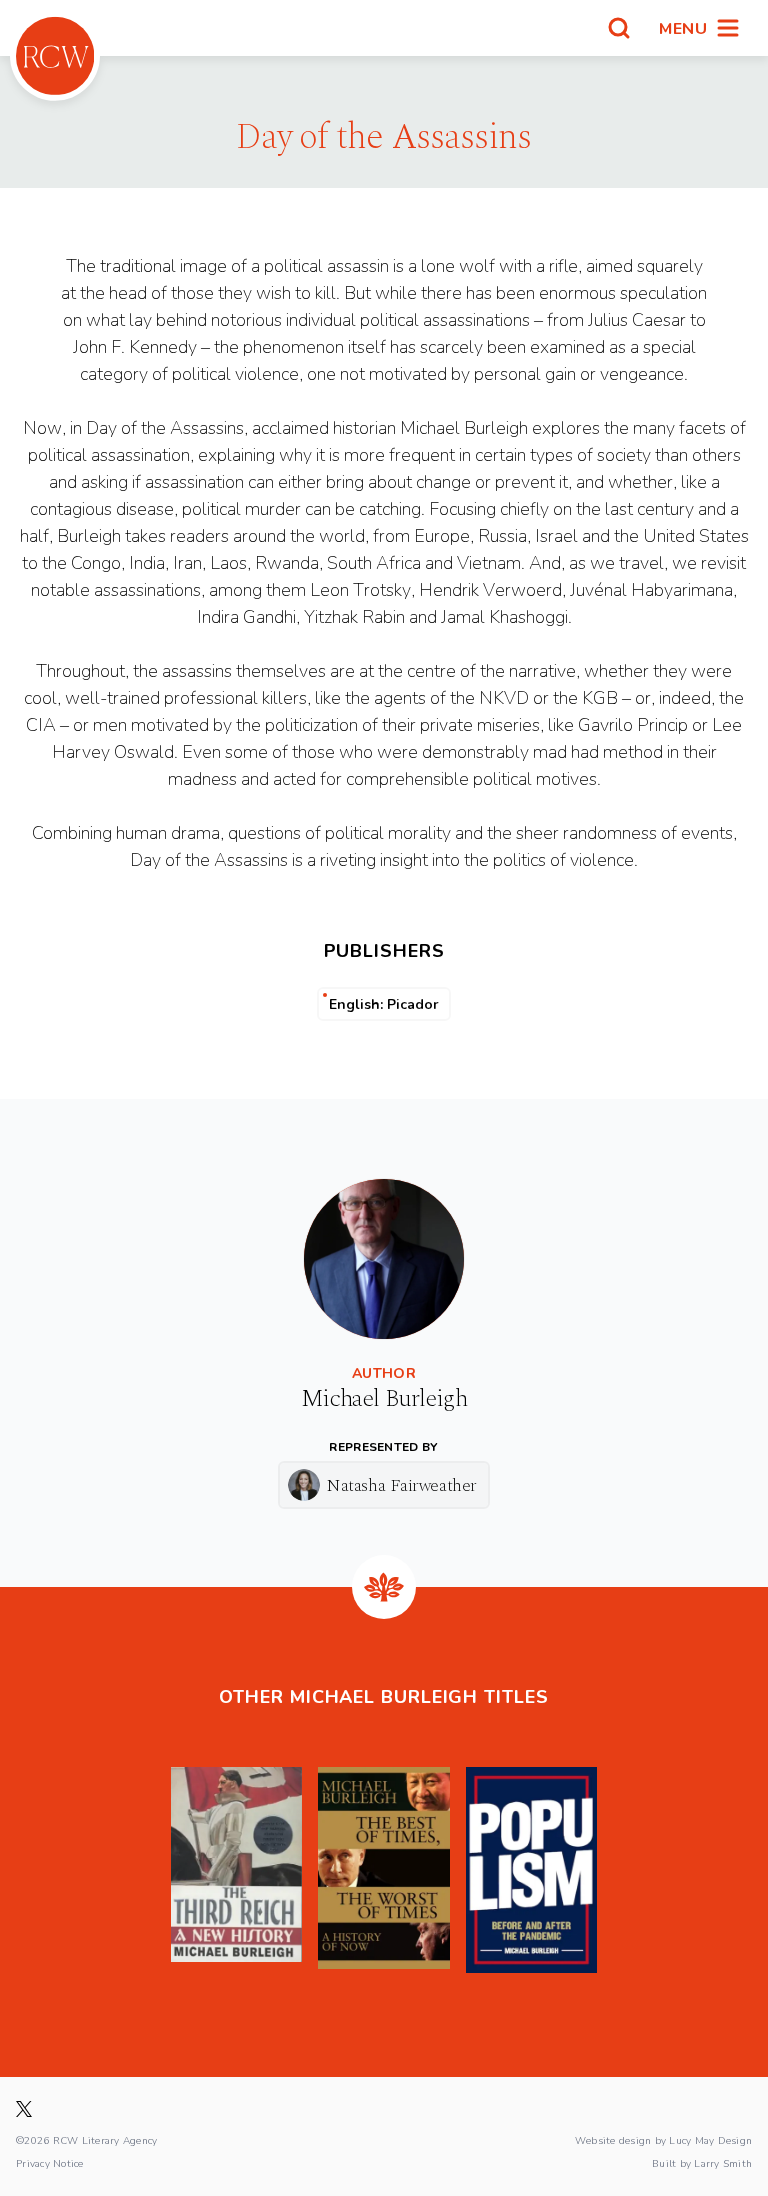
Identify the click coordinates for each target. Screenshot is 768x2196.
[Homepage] (55, 56)
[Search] (619, 28)
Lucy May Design (710, 2140)
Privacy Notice (50, 2163)
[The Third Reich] (236, 1870)
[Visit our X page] (24, 2109)
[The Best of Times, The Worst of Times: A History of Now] (383, 1870)
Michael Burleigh (384, 1399)
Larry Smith (723, 2163)
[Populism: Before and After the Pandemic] (531, 1870)
